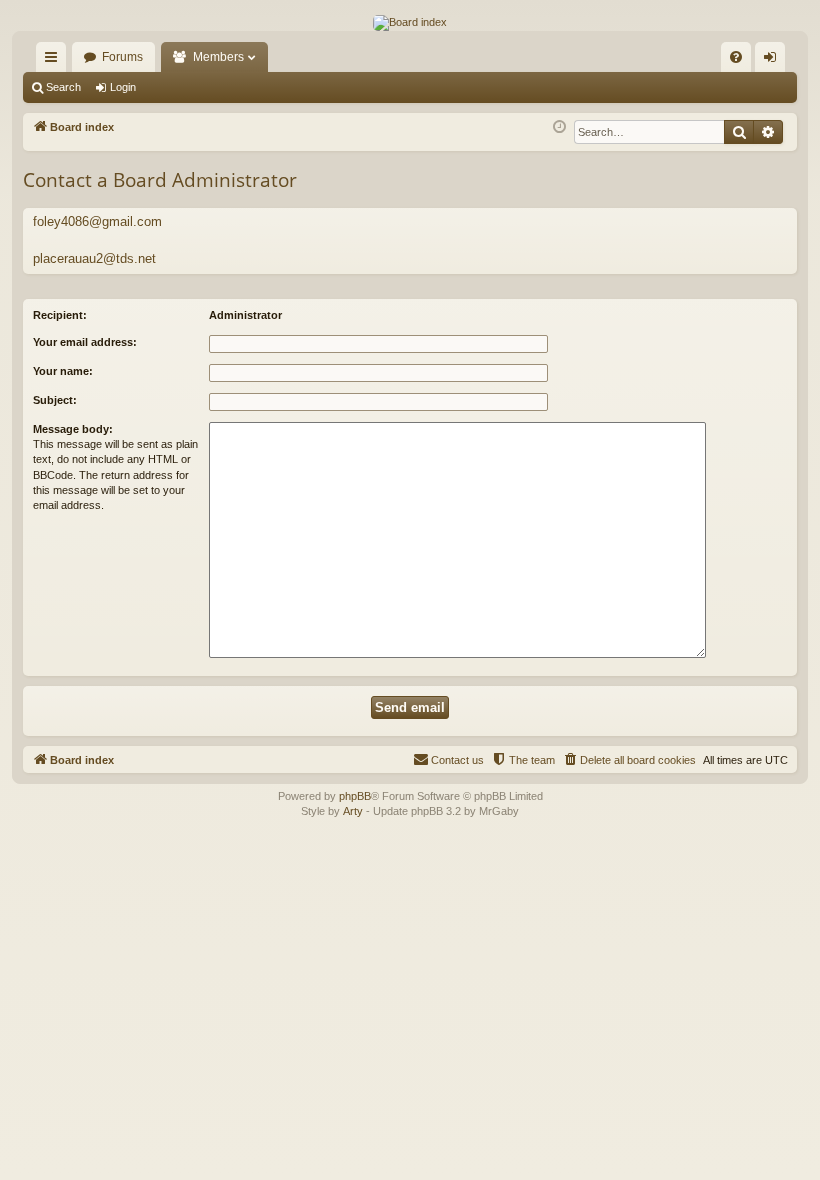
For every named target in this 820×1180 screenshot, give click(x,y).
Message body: (73, 429)
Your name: (63, 371)
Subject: (55, 400)
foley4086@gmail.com (97, 221)
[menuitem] (736, 57)
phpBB (355, 796)
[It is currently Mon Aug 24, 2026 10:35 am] (559, 127)
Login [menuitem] (774, 61)
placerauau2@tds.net (94, 258)
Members (218, 57)
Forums (122, 57)
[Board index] (410, 23)
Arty (353, 811)
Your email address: (85, 342)
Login (123, 87)
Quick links (55, 61)
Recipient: (60, 315)
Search (63, 87)
